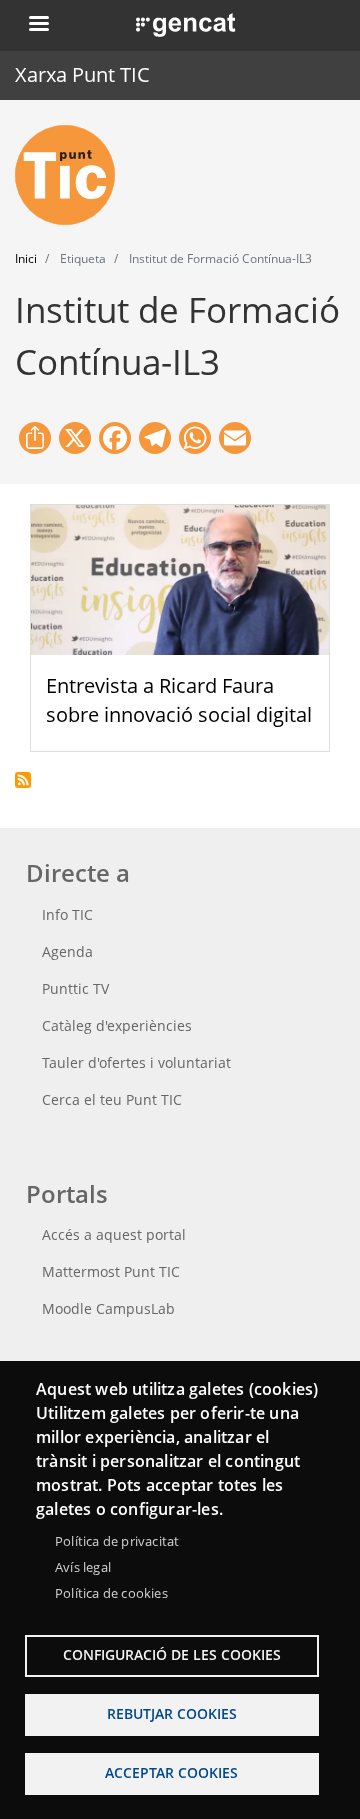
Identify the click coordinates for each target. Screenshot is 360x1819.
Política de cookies (111, 1593)
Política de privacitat (117, 1541)
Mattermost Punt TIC (111, 1271)
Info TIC (67, 914)
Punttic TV (75, 988)
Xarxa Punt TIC (82, 74)
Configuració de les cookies (172, 1654)
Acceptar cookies (171, 1772)
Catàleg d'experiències (117, 1025)
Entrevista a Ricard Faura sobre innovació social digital (179, 700)
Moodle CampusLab (108, 1308)
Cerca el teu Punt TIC (112, 1099)
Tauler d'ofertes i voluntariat (136, 1062)
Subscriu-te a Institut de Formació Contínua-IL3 (23, 780)
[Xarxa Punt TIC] (73, 175)
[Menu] (38, 25)
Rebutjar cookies (172, 1713)
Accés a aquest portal (114, 1234)
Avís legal (83, 1567)
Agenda (67, 951)
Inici (26, 258)
